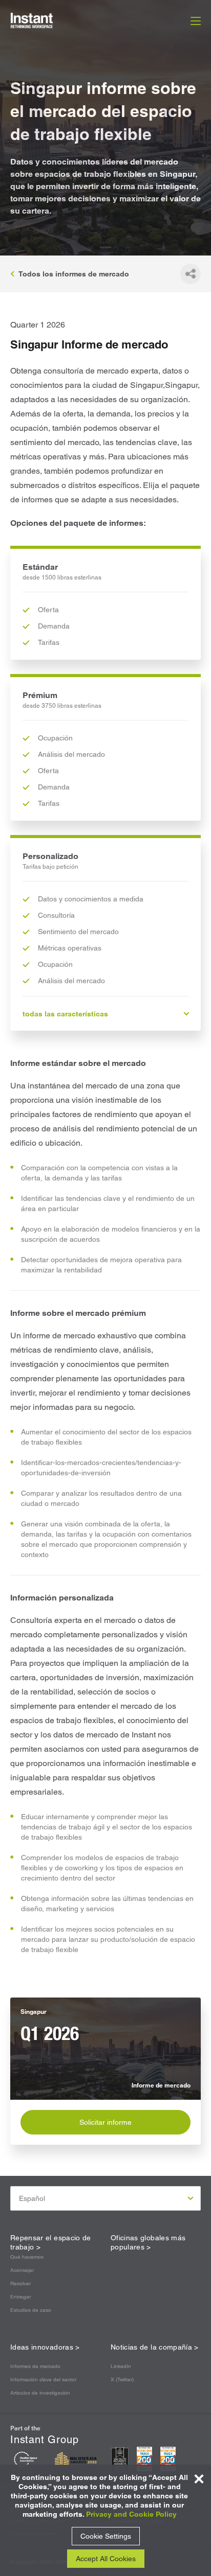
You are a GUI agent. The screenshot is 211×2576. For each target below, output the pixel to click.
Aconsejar (22, 2270)
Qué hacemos (27, 2257)
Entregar (20, 2297)
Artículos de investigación (40, 2393)
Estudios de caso (31, 2310)
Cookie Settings (106, 2536)
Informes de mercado (35, 2366)
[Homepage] (43, 20)
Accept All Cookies (106, 2559)
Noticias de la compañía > (155, 2347)
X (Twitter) (122, 2380)
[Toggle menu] (196, 20)
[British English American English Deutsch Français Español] (105, 2198)
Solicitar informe (105, 2122)
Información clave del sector (43, 2380)
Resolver (20, 2283)
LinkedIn (121, 2366)
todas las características (65, 1014)
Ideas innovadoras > (45, 2347)
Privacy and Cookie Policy (131, 2514)
